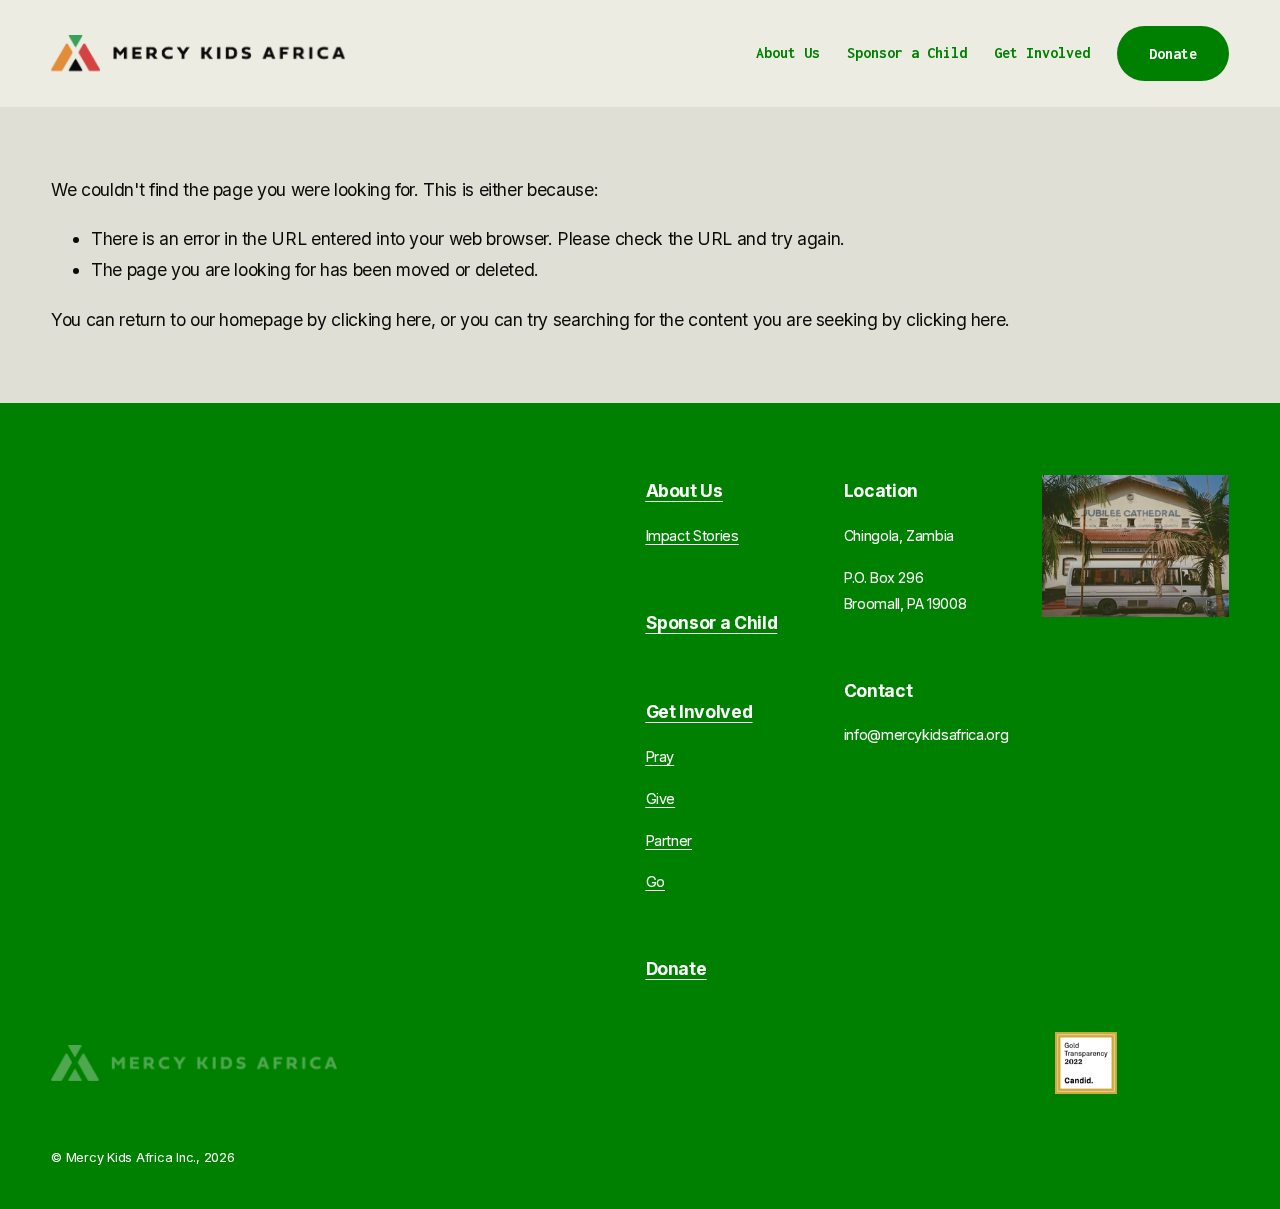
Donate (1173, 53)
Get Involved (1042, 52)
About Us (788, 52)
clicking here (380, 319)
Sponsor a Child (907, 52)
